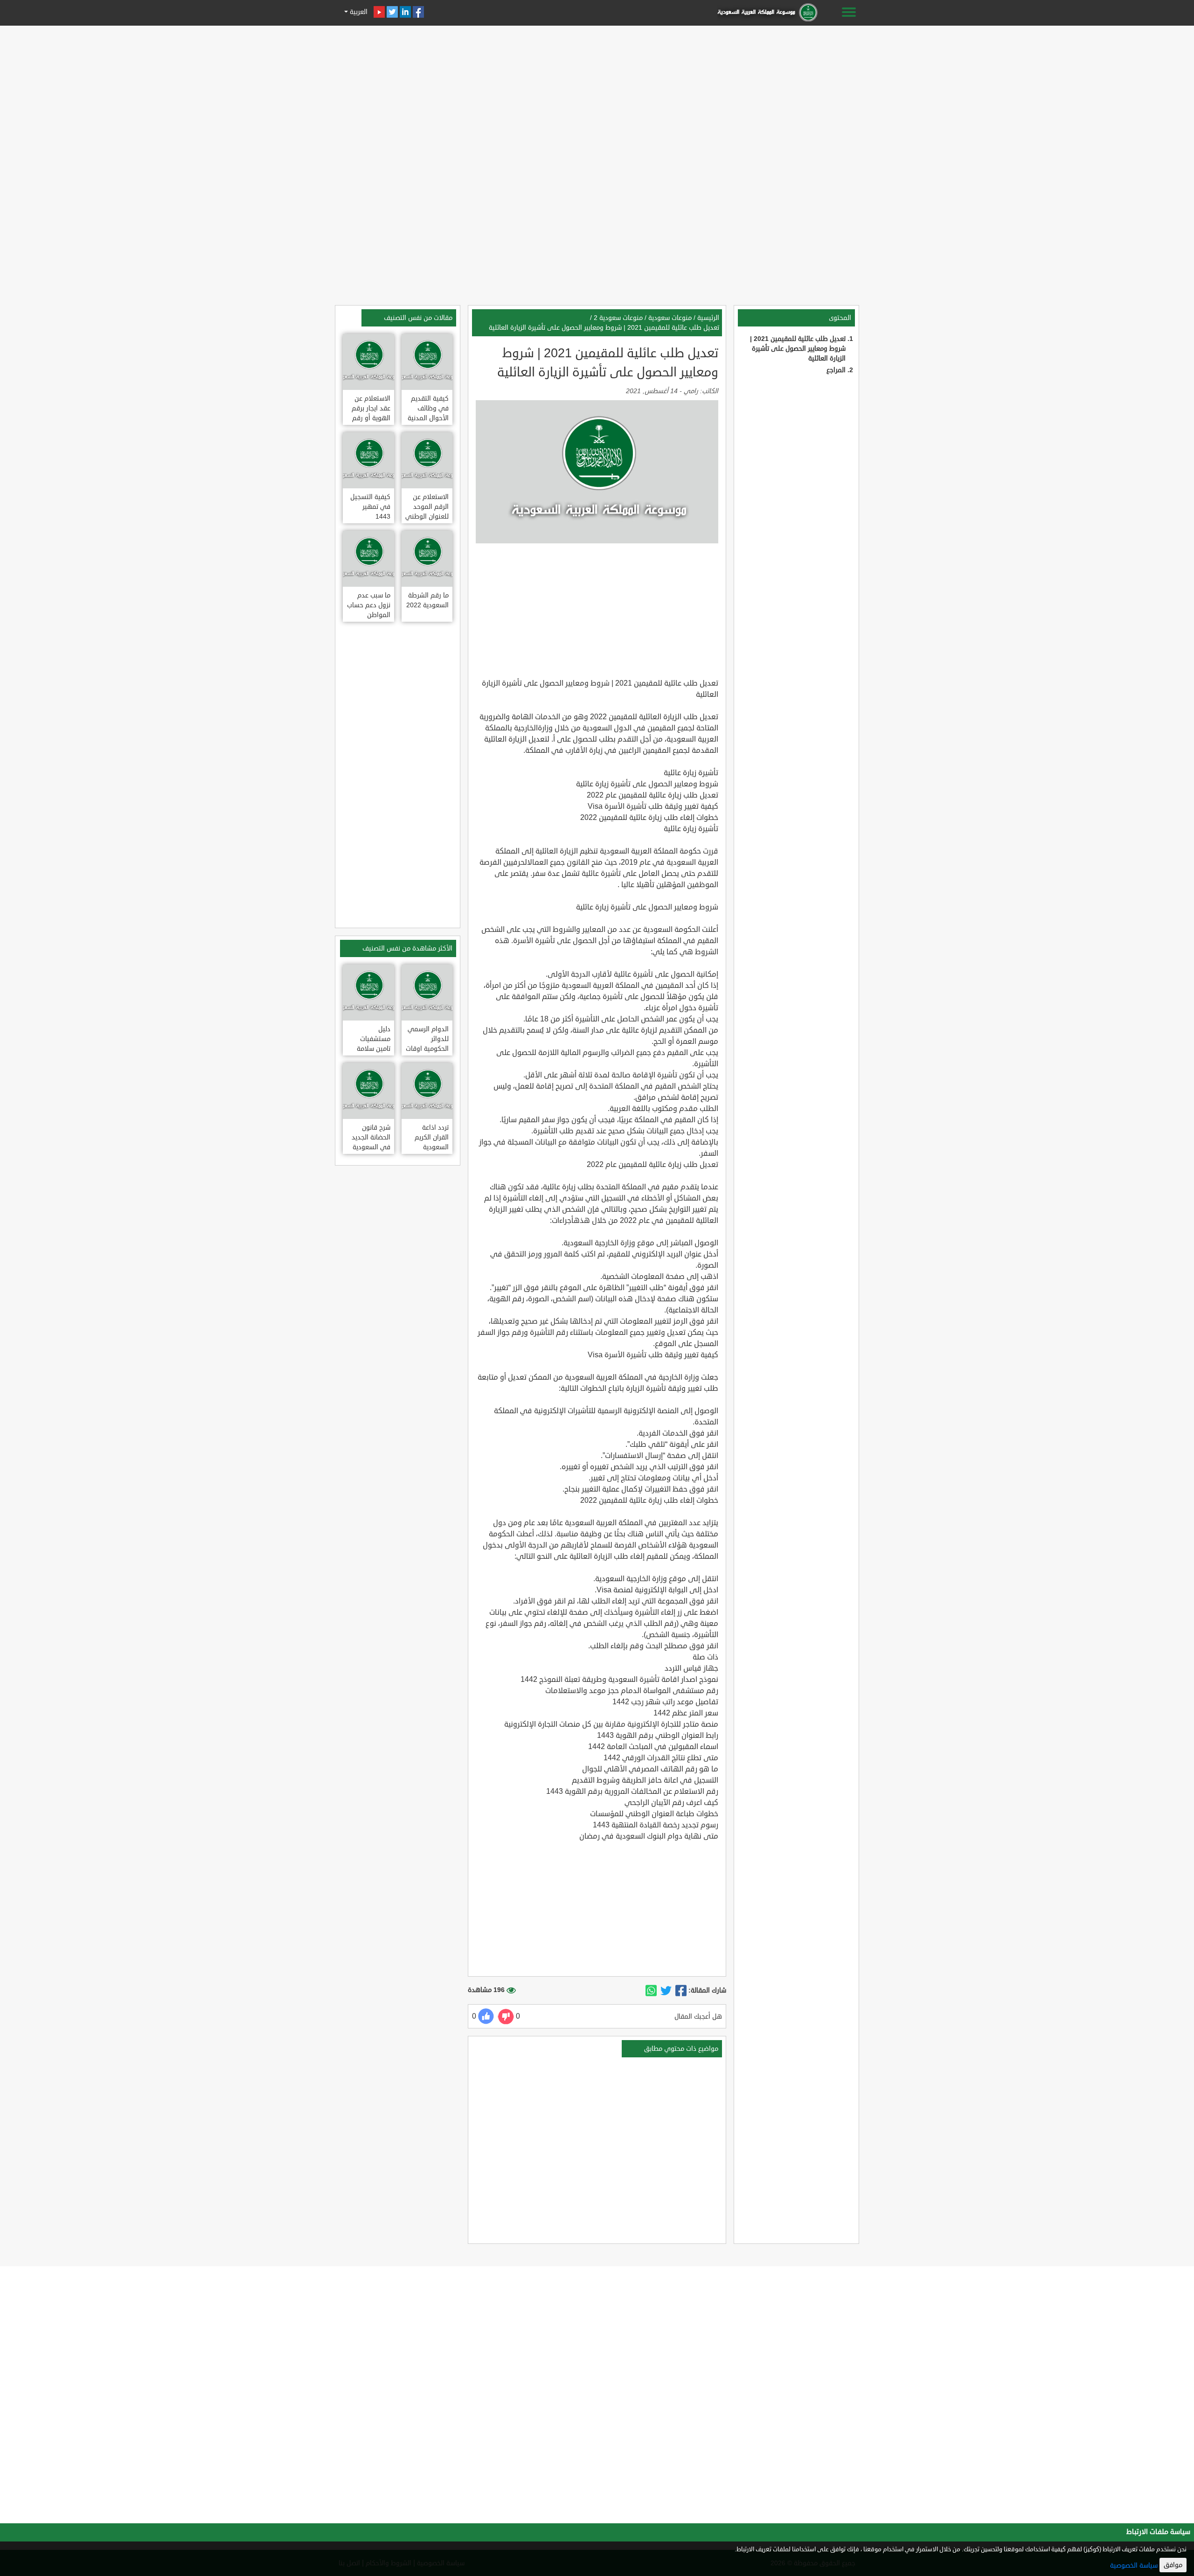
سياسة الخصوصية (1134, 2566)
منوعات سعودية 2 (618, 318)
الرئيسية (708, 318)
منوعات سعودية (670, 318)
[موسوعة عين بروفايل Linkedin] (405, 12)
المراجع (836, 370)
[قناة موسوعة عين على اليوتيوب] (379, 12)
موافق (1173, 2565)
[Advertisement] (597, 94)
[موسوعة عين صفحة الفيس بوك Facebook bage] (418, 12)
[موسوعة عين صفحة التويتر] (392, 12)
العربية (358, 12)
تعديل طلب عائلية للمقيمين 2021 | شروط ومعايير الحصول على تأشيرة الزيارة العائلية (798, 349)
